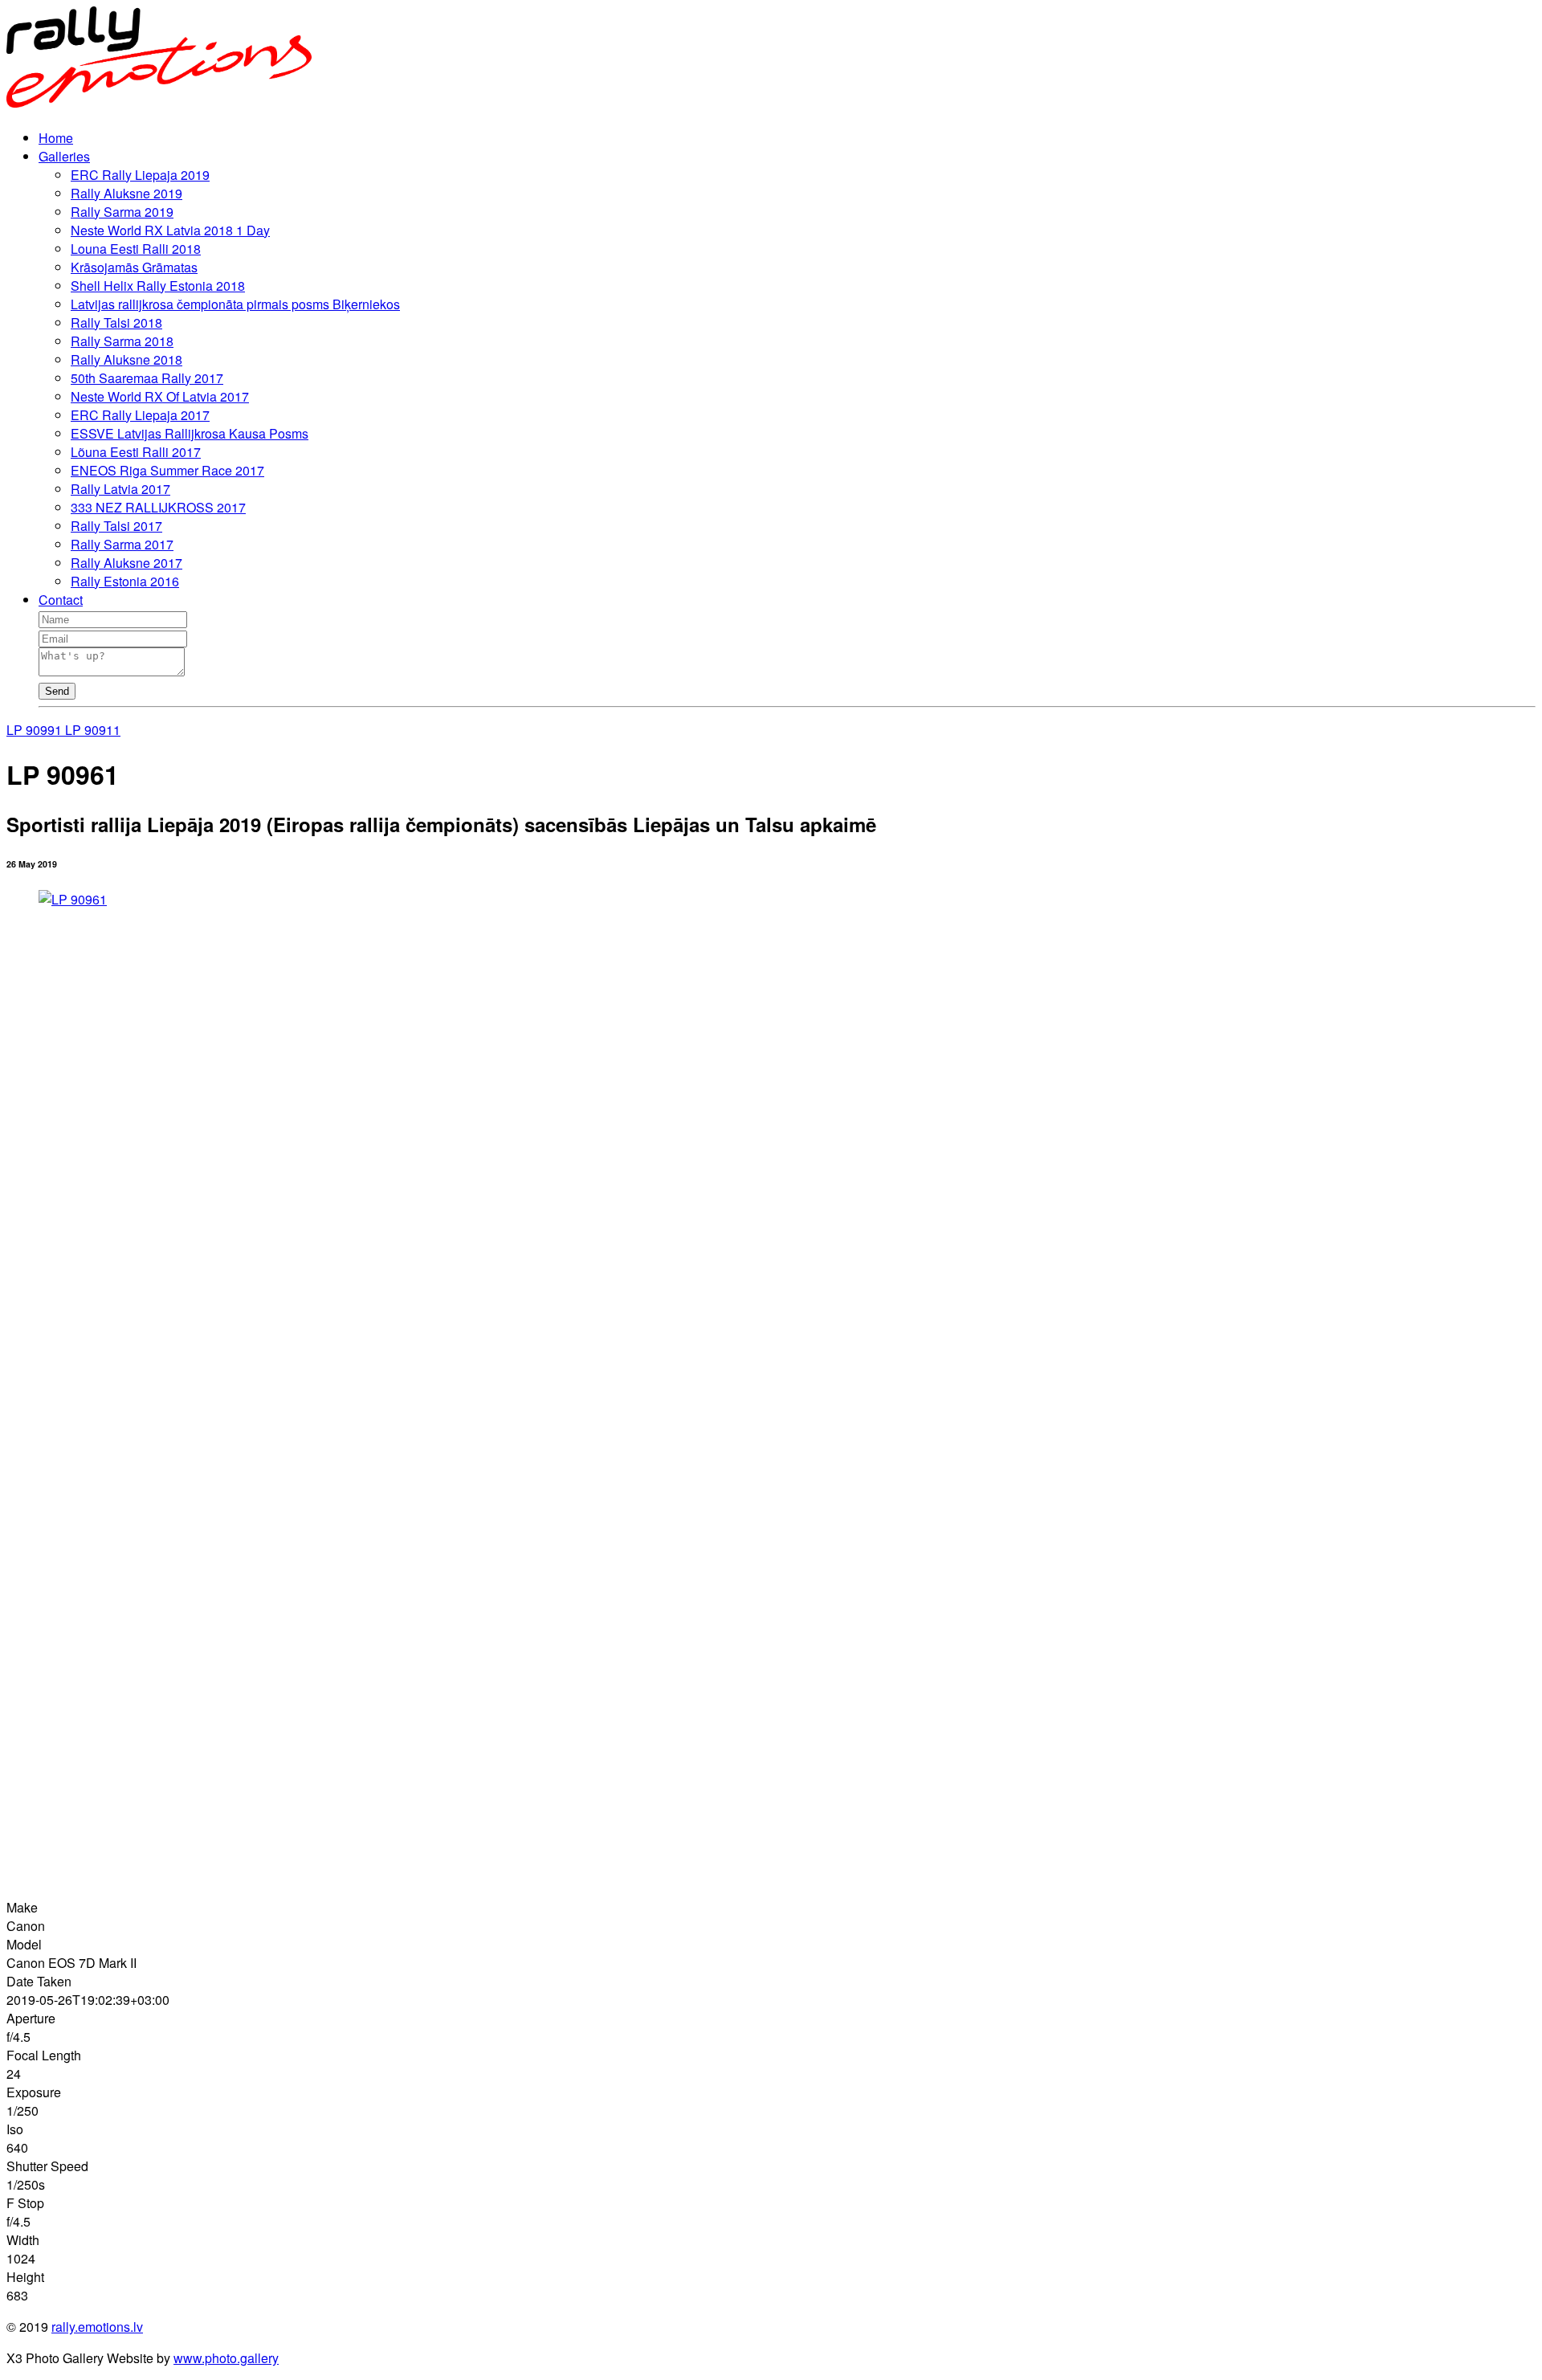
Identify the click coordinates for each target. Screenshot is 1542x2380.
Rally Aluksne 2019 (126, 193)
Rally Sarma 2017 (122, 544)
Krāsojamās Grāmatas (134, 267)
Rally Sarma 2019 (122, 212)
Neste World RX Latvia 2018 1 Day (170, 230)
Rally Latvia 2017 (120, 489)
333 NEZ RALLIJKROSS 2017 (158, 507)
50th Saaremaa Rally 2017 (147, 378)
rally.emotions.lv (97, 2327)
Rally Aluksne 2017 (126, 563)
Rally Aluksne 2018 (126, 359)
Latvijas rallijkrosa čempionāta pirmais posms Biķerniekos (235, 304)
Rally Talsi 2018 (116, 323)
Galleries (64, 156)
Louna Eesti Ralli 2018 (136, 249)
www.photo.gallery (226, 2358)
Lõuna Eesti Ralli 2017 (136, 452)
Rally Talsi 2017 (116, 526)
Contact (61, 600)
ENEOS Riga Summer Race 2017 (167, 470)
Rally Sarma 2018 (122, 341)
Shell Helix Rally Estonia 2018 (158, 286)
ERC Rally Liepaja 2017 (140, 415)
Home (56, 138)
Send (57, 691)
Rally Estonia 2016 (125, 581)
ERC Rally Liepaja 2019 (140, 175)
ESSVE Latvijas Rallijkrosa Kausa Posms (190, 433)
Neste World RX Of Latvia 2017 (160, 396)
